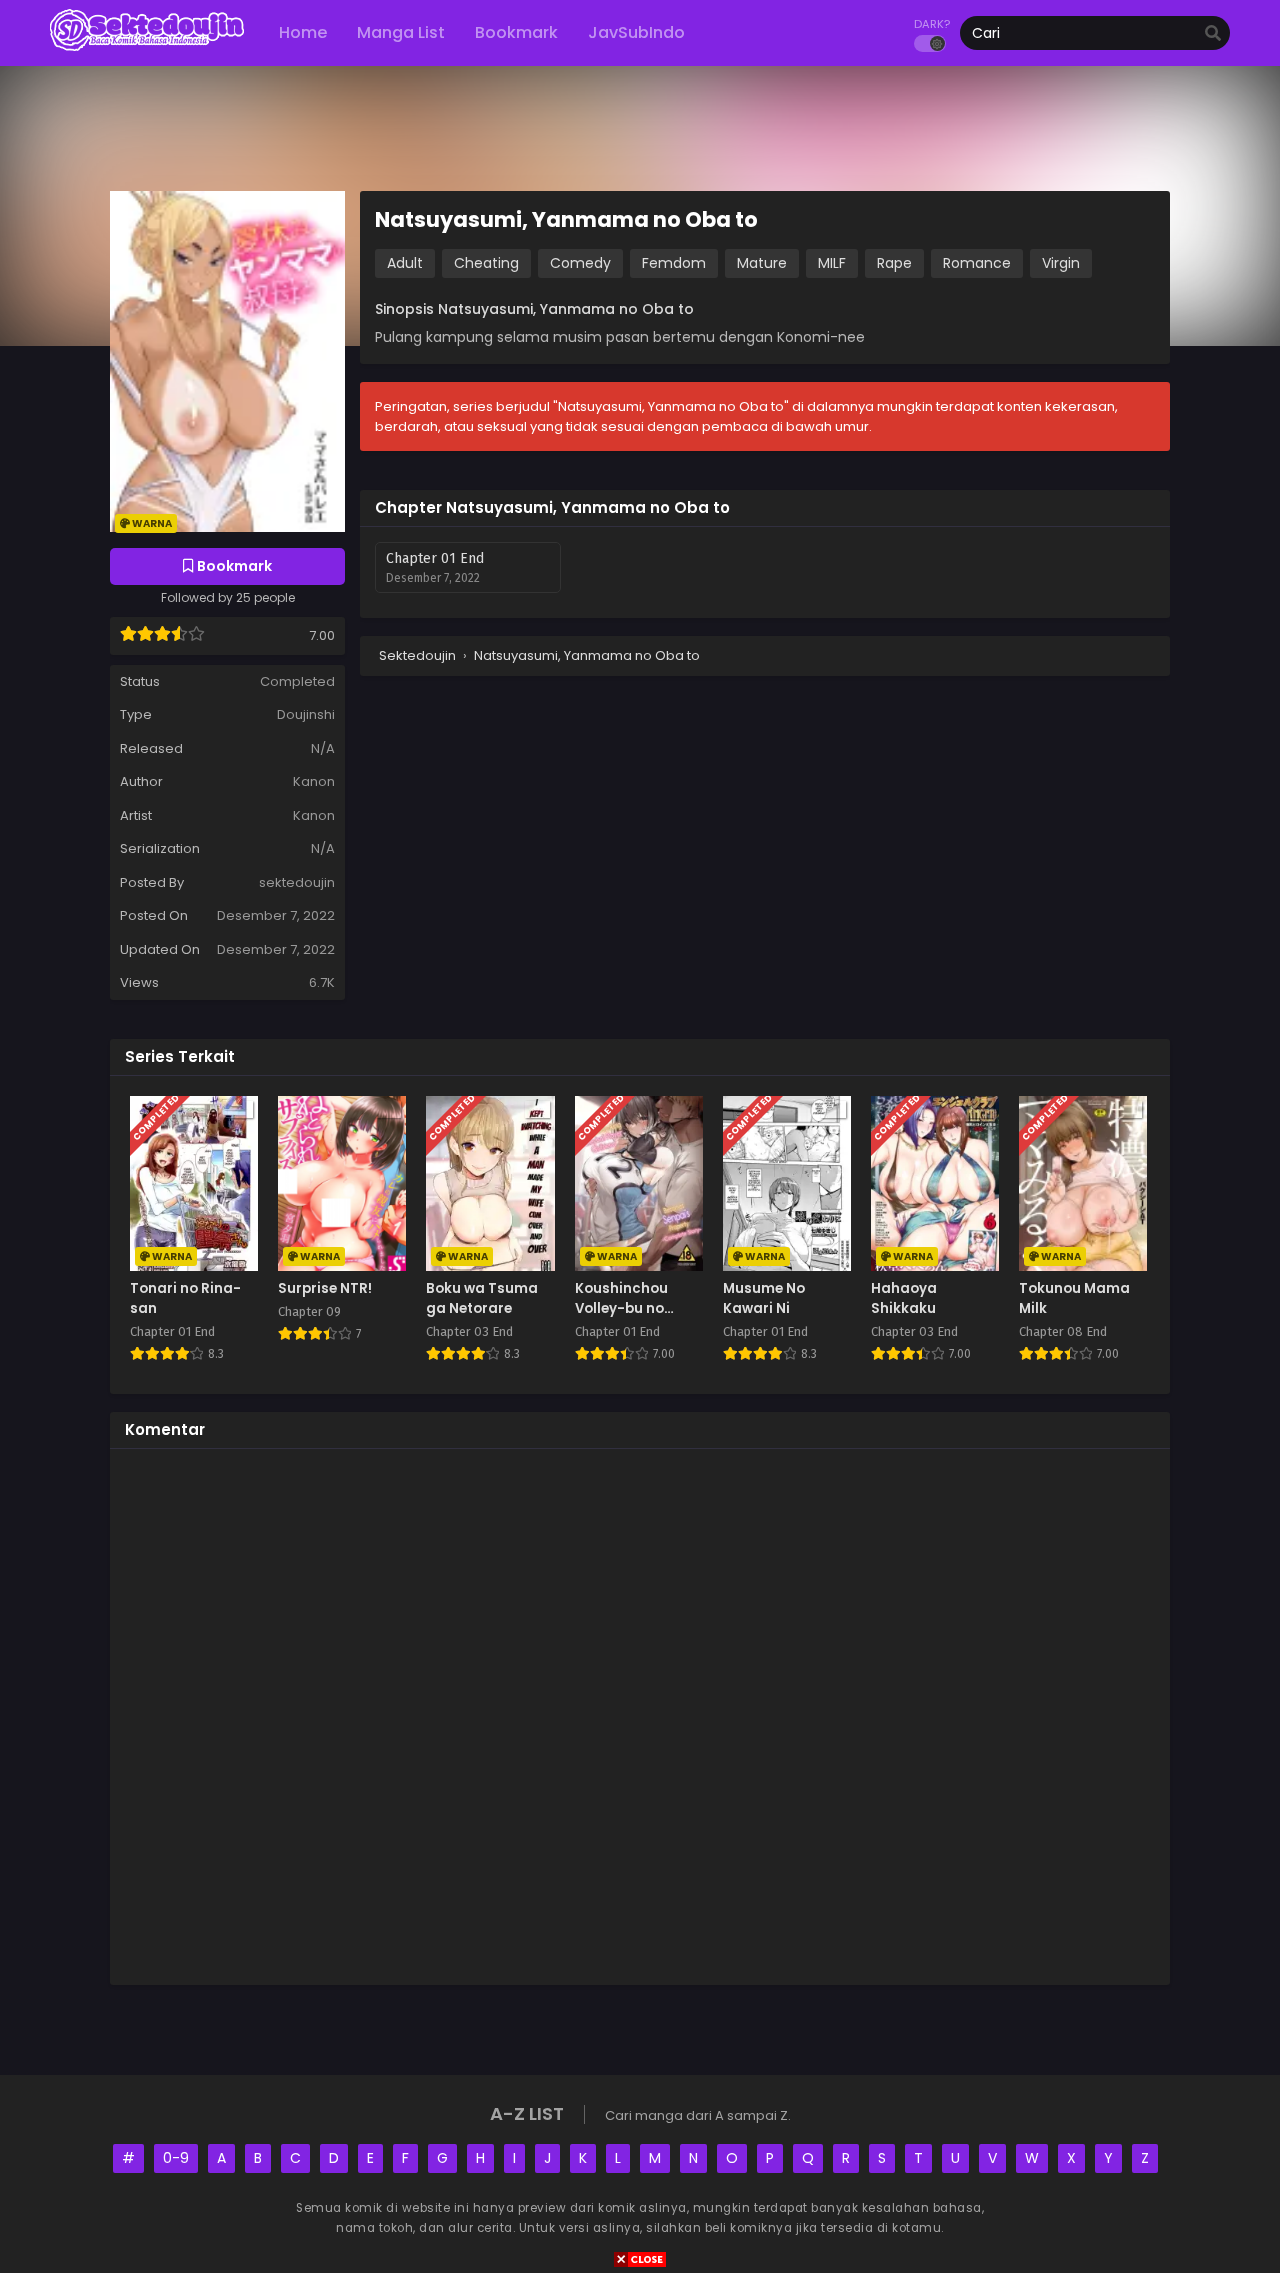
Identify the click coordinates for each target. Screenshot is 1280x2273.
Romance (977, 263)
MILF (832, 263)
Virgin (1061, 263)
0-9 (176, 2158)
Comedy (580, 263)
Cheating (486, 263)
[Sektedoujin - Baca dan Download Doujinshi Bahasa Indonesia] (147, 50)
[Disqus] (640, 1714)
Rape (894, 263)
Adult (405, 263)
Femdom (674, 263)
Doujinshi (306, 714)
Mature (762, 263)
